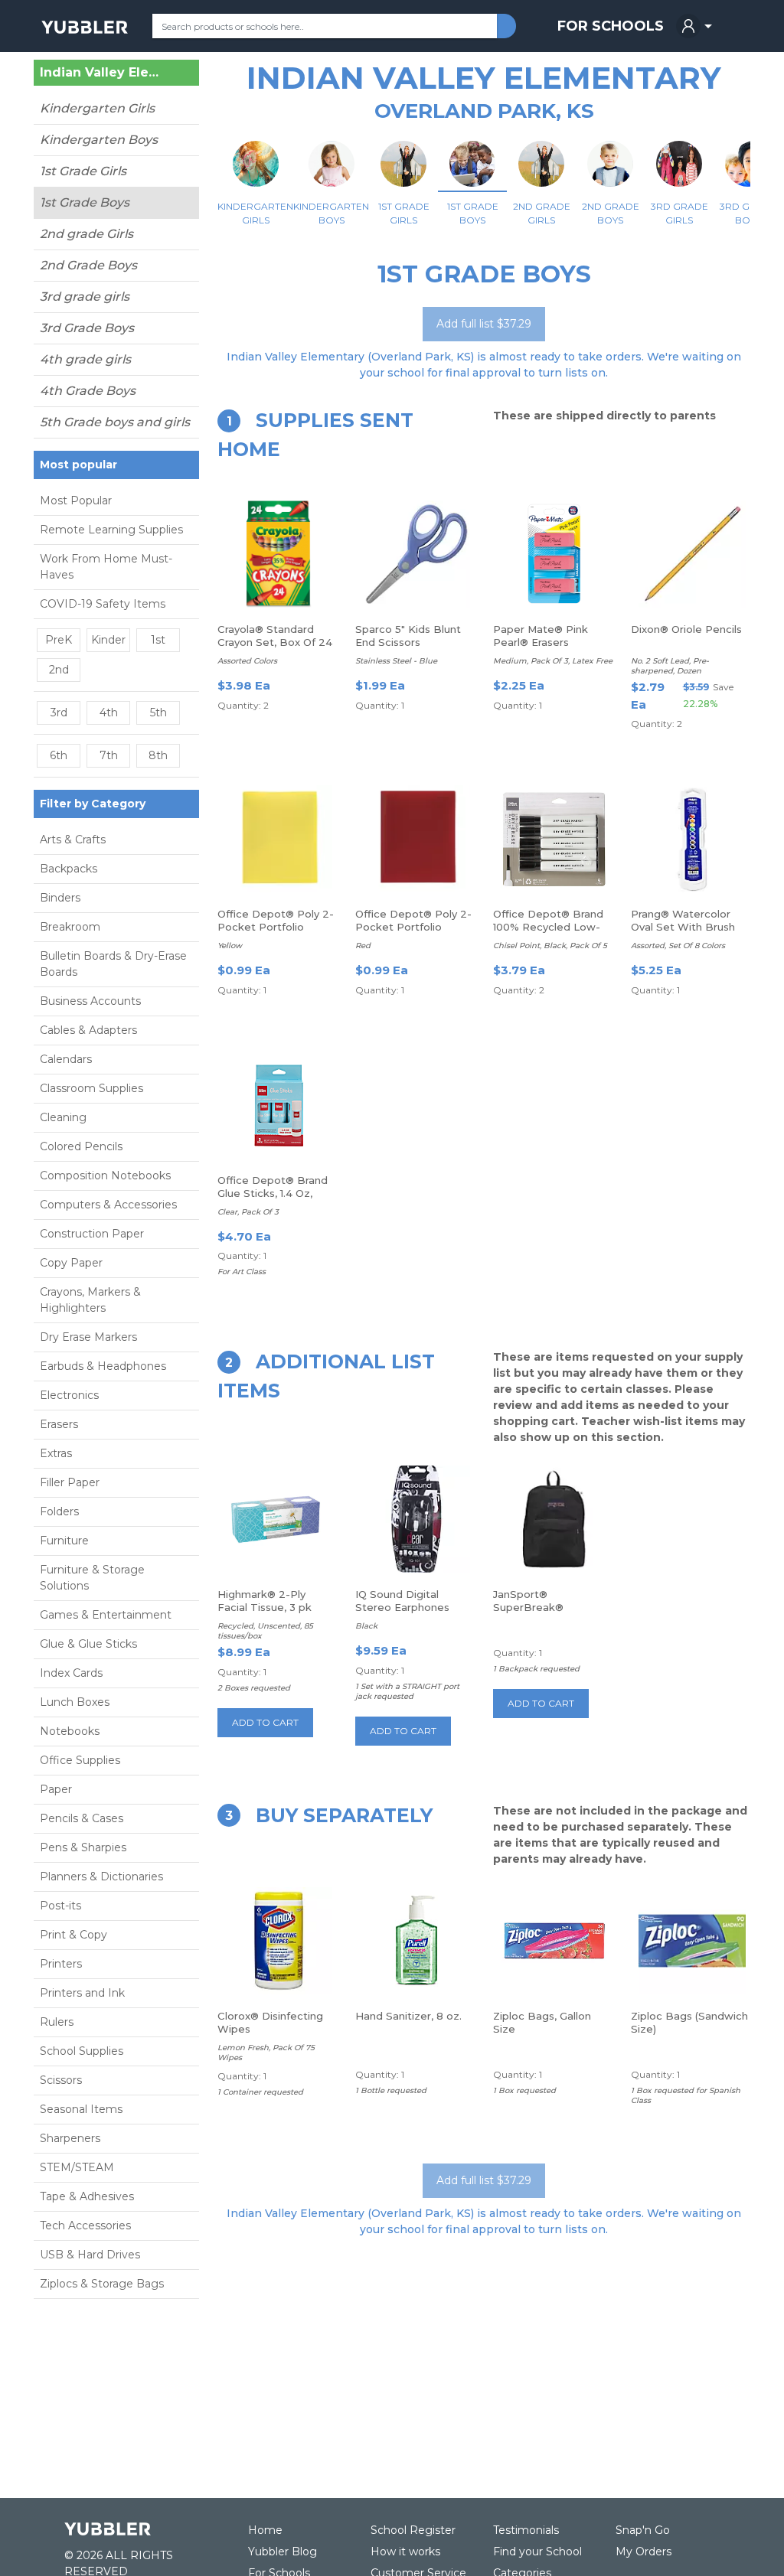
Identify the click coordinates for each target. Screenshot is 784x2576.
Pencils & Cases (82, 1818)
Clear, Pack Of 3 (248, 1212)
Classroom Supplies (91, 1088)
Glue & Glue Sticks (88, 1644)
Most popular (78, 465)
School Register (413, 2530)
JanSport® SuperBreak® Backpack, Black (536, 1607)
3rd (59, 712)
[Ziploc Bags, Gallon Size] (554, 1941)
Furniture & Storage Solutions (92, 1578)
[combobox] (325, 26)
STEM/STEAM (77, 2167)
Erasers (59, 1424)
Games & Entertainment (106, 1615)
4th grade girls (85, 359)
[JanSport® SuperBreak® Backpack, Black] (554, 1519)
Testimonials (526, 2530)
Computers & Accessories (108, 1205)
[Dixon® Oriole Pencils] (692, 554)
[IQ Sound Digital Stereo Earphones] (416, 1519)
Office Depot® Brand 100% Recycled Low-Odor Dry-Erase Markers (548, 933)
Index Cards (71, 1673)
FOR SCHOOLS (611, 26)
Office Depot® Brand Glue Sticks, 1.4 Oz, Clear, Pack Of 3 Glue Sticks (273, 1200)
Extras (56, 1453)
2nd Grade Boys (88, 265)
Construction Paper (92, 1234)
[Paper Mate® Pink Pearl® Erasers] (554, 554)
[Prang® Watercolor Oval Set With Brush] (692, 839)
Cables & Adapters (88, 1030)
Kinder (108, 640)
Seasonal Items (81, 2109)
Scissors (61, 2080)
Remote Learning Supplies (111, 530)
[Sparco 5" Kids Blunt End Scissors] (416, 554)
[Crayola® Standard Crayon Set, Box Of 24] (279, 554)
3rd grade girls (85, 297)
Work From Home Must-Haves (106, 567)
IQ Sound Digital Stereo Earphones (402, 1601)
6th (59, 755)
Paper (56, 1789)
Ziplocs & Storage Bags (102, 2284)
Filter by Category (93, 804)
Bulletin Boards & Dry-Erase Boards (113, 964)
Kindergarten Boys (99, 140)
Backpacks (69, 869)
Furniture (64, 1541)
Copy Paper (71, 1263)
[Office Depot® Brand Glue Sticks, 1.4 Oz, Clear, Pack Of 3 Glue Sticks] (279, 1105)
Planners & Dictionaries (101, 1877)
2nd (59, 670)
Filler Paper (70, 1482)
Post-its (60, 1906)
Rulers (57, 2022)
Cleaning (63, 1117)
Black (366, 1626)
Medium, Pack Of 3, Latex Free (553, 661)
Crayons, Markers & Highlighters (90, 1300)
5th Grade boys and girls (115, 422)
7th (109, 755)
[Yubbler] (85, 26)
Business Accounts (90, 1001)
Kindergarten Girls (97, 108)
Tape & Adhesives (87, 2196)
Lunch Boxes (75, 1702)
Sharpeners (70, 2138)
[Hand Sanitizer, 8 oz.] (416, 1941)
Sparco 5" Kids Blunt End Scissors (408, 636)
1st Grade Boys (85, 202)
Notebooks (70, 1731)
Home (265, 2530)
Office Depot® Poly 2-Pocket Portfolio (276, 920)
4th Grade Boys (88, 391)
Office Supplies (80, 1760)
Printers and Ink (82, 1993)
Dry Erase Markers (88, 1337)
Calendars (66, 1059)
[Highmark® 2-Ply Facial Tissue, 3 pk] (279, 1519)
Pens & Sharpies (83, 1847)
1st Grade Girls (83, 171)
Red (363, 946)
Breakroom (70, 927)
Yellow (230, 946)
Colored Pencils (81, 1146)
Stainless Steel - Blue (396, 661)
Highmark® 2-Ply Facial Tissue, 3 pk (265, 1601)
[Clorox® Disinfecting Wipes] (279, 1941)
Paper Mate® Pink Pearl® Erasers (541, 636)
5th (158, 712)
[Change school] (164, 76)
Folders (59, 1511)
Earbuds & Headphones (103, 1366)
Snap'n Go (643, 2530)
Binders (60, 898)
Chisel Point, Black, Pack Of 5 (550, 946)
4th (109, 712)
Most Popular (76, 501)
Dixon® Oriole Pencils (686, 629)
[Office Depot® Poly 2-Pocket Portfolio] (279, 839)
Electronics (69, 1395)
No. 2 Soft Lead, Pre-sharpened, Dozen (670, 666)
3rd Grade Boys (87, 328)
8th (158, 755)
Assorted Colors (247, 661)
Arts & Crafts (73, 840)
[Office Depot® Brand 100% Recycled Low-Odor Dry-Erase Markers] (554, 839)
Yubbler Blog (283, 2552)
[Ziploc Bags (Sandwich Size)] (692, 1941)
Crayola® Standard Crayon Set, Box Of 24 (275, 636)
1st (158, 640)
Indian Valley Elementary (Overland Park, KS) (100, 73)
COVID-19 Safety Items (103, 604)
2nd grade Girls (87, 234)
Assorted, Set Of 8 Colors (678, 946)
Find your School (537, 2552)
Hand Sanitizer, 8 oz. (408, 2016)
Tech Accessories (85, 2225)
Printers (61, 1964)
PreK (59, 640)
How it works (405, 2552)
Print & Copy (73, 1935)
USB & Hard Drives (90, 2255)
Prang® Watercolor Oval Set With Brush (683, 920)
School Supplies (82, 2051)
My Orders (644, 2552)
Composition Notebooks (105, 1176)
